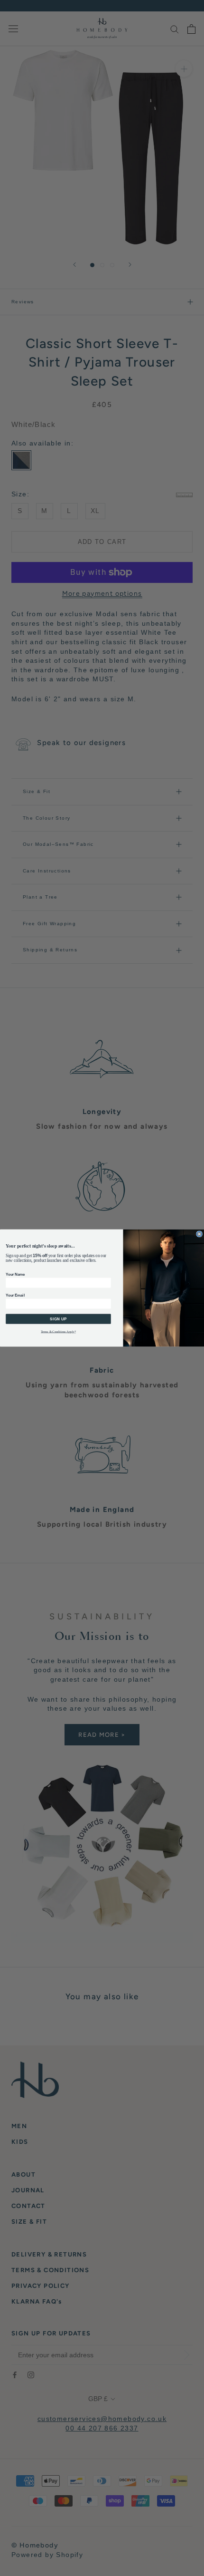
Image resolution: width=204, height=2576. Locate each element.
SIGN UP (58, 1319)
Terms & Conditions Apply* (58, 1332)
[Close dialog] (199, 1234)
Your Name (15, 1274)
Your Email (15, 1295)
